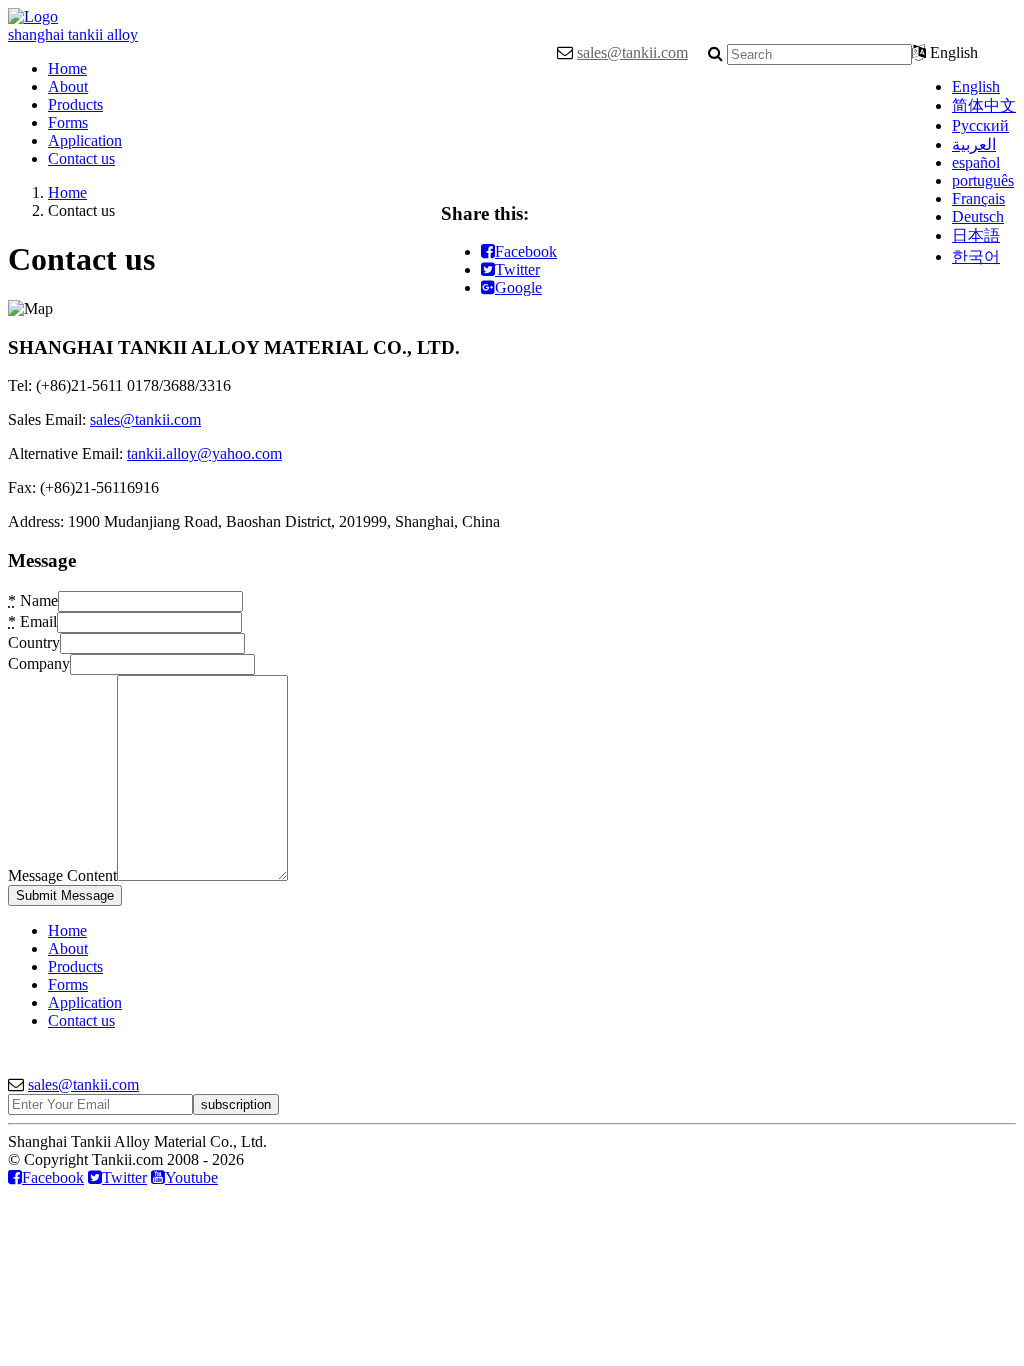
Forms (68, 122)
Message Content (62, 875)
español (976, 162)
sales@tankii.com (632, 52)
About (68, 86)
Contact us (81, 158)
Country (34, 642)
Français (978, 198)
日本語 (976, 235)
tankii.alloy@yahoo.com (204, 453)
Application (85, 140)
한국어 (976, 256)
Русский (980, 125)
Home (67, 68)
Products (75, 104)
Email (32, 621)
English (976, 86)
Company (39, 663)
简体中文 (984, 105)
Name (33, 600)
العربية (974, 144)
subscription (236, 1104)
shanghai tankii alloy (73, 34)
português (983, 180)
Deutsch (978, 216)
